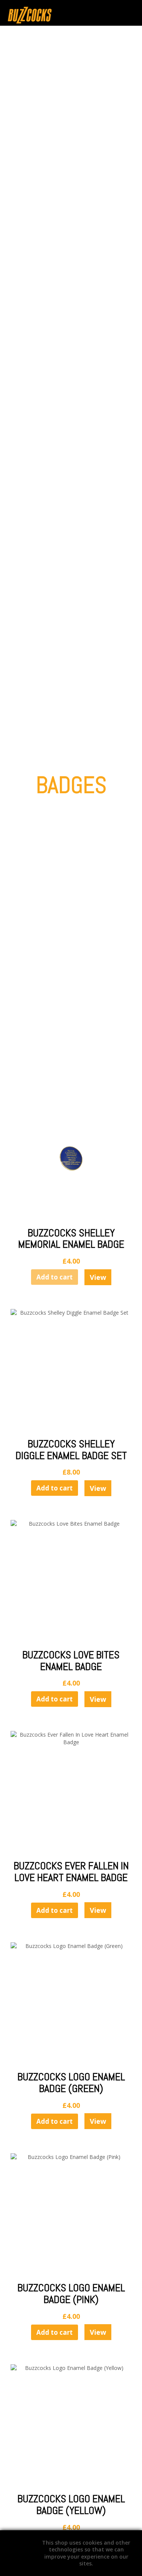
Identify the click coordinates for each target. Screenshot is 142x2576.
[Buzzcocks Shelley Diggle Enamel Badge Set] (71, 1369)
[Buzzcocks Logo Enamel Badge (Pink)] (71, 2214)
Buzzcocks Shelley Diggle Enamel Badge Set (71, 1450)
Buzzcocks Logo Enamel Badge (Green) (71, 2083)
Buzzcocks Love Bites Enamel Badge (71, 1661)
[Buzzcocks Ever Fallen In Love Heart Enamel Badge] (71, 1791)
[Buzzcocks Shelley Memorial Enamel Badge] (71, 1159)
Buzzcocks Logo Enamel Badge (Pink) (71, 2294)
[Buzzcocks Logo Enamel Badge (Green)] (71, 2003)
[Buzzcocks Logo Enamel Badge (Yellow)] (71, 2425)
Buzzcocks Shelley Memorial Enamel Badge (71, 1239)
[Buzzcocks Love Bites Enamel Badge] (71, 1580)
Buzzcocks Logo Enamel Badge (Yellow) (71, 2505)
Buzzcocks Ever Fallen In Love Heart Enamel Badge (71, 1872)
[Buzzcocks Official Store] (49, 15)
